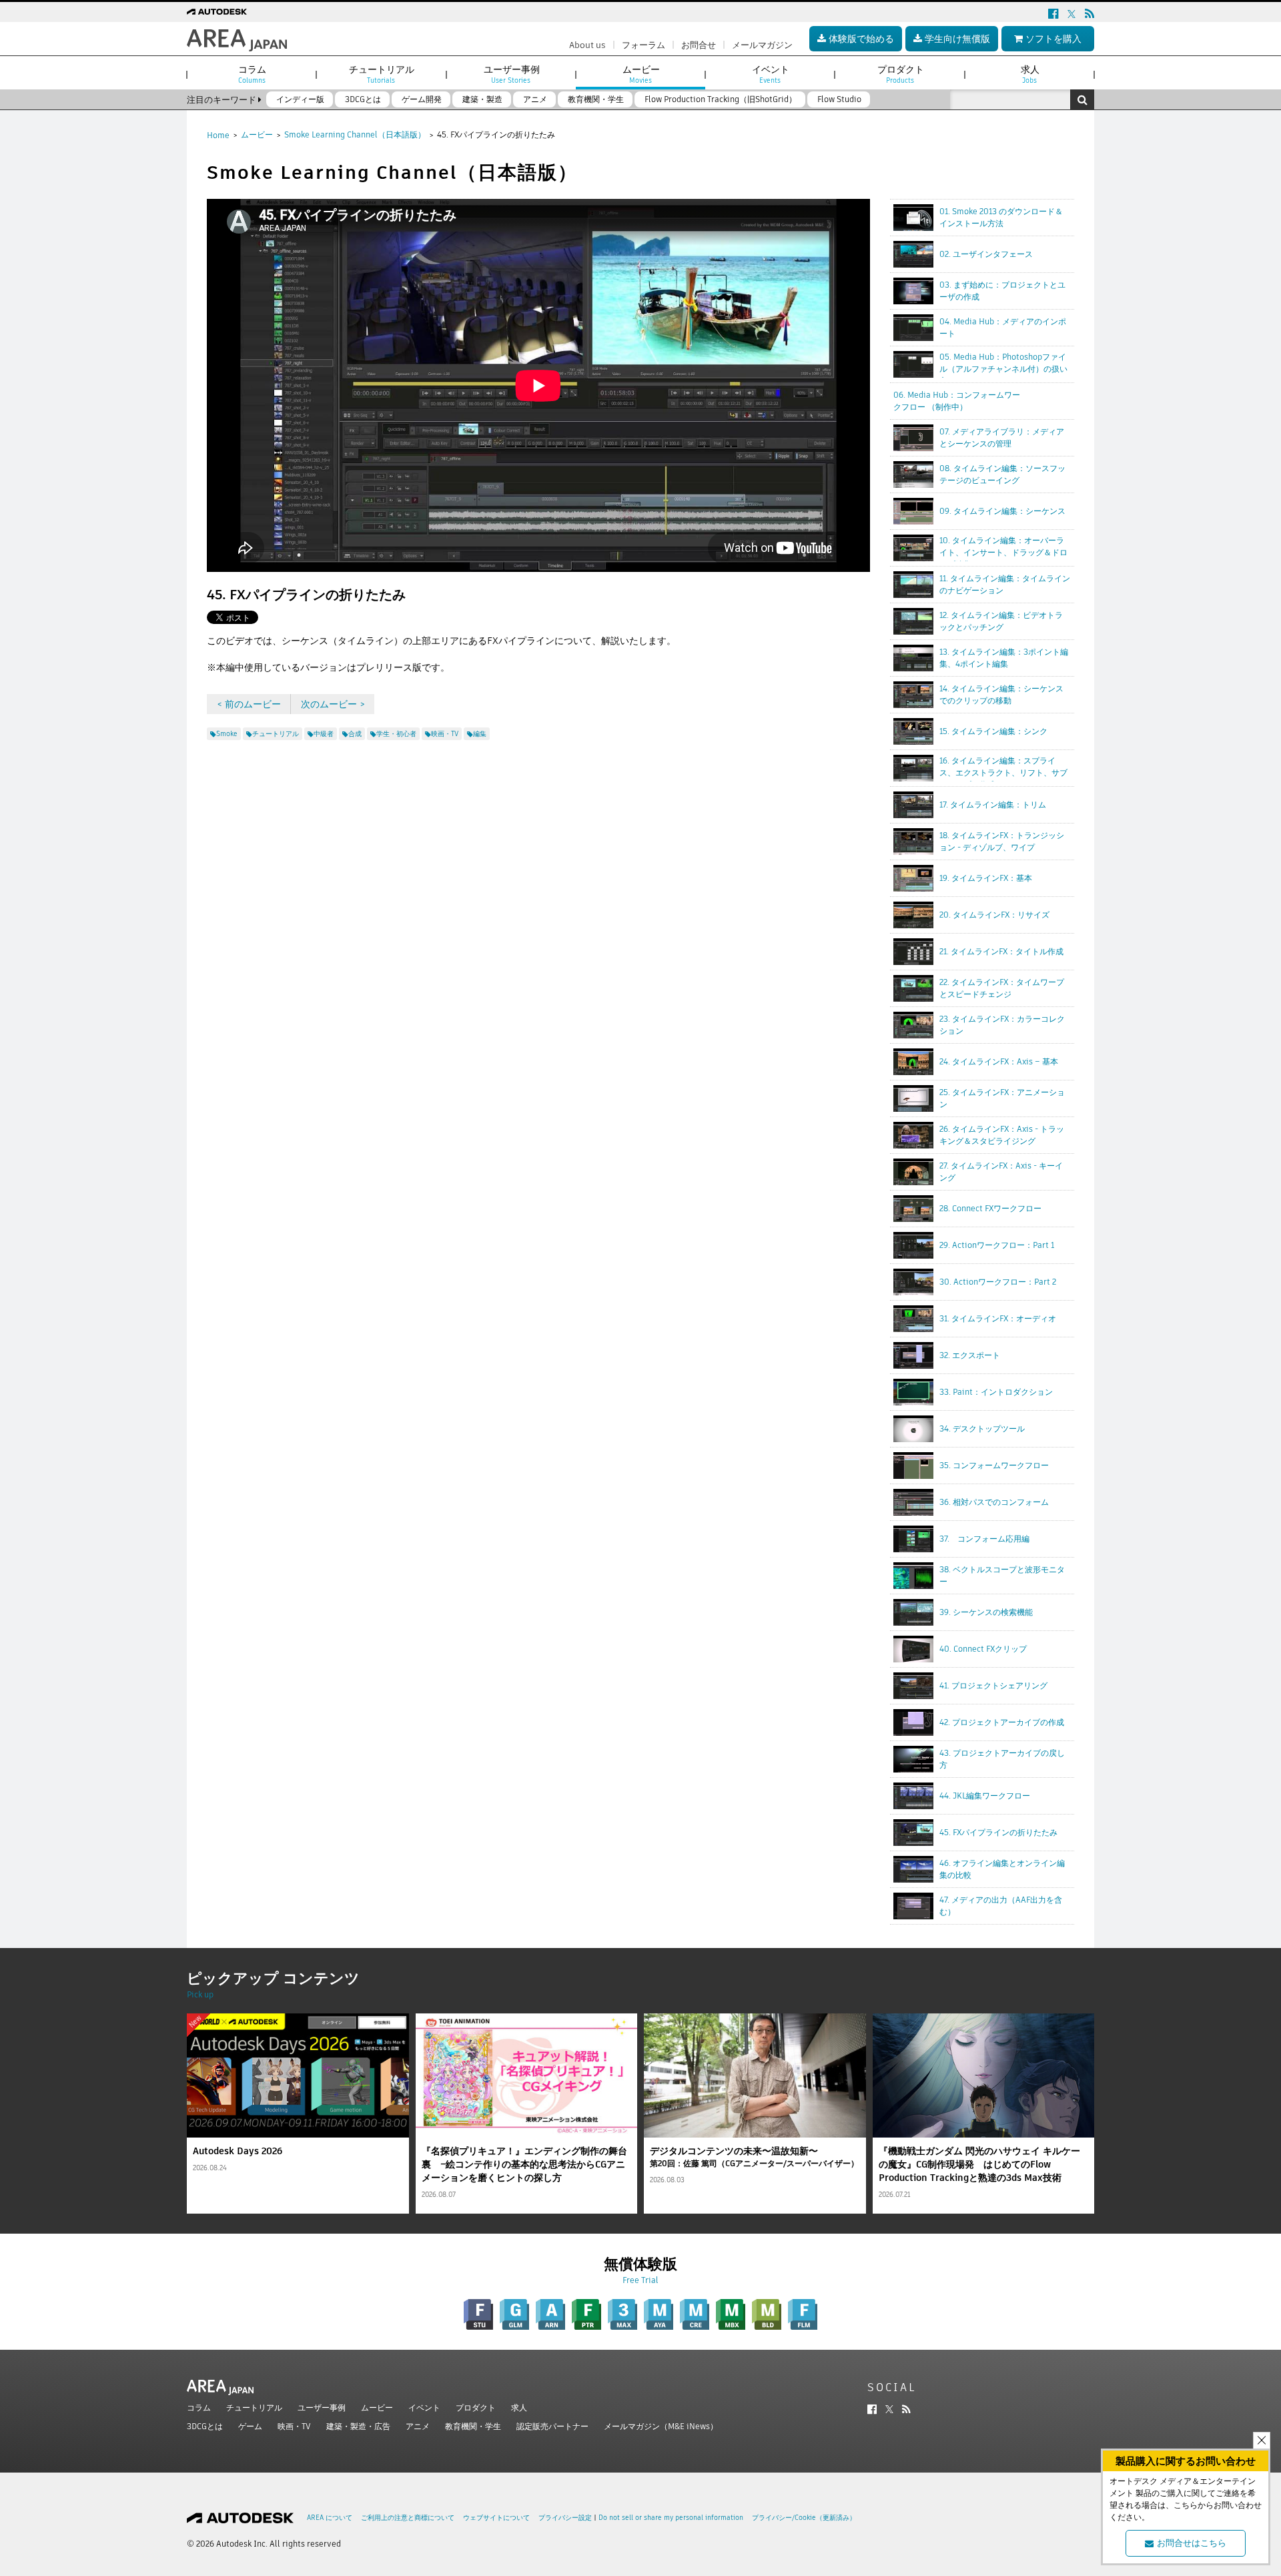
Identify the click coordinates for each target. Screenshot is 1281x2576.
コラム (199, 2407)
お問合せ (699, 45)
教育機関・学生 (473, 2426)
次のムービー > (333, 704)
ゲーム (250, 2426)
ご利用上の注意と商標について (408, 2518)
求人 (519, 2407)
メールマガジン (762, 45)
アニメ (418, 2426)
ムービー (257, 134)
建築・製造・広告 (358, 2426)
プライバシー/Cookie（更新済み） (804, 2518)
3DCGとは (205, 2426)
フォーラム (644, 45)
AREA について (330, 2518)
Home (218, 135)
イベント (424, 2407)
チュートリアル (254, 2407)
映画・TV (294, 2426)
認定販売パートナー (552, 2426)
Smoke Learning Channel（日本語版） (355, 134)
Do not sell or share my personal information (671, 2518)
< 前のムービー (249, 704)
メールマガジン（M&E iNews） (661, 2426)
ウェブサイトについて (496, 2518)
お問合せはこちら (1192, 2543)
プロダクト (476, 2407)
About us (587, 45)
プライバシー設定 (565, 2518)
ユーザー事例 (322, 2407)
